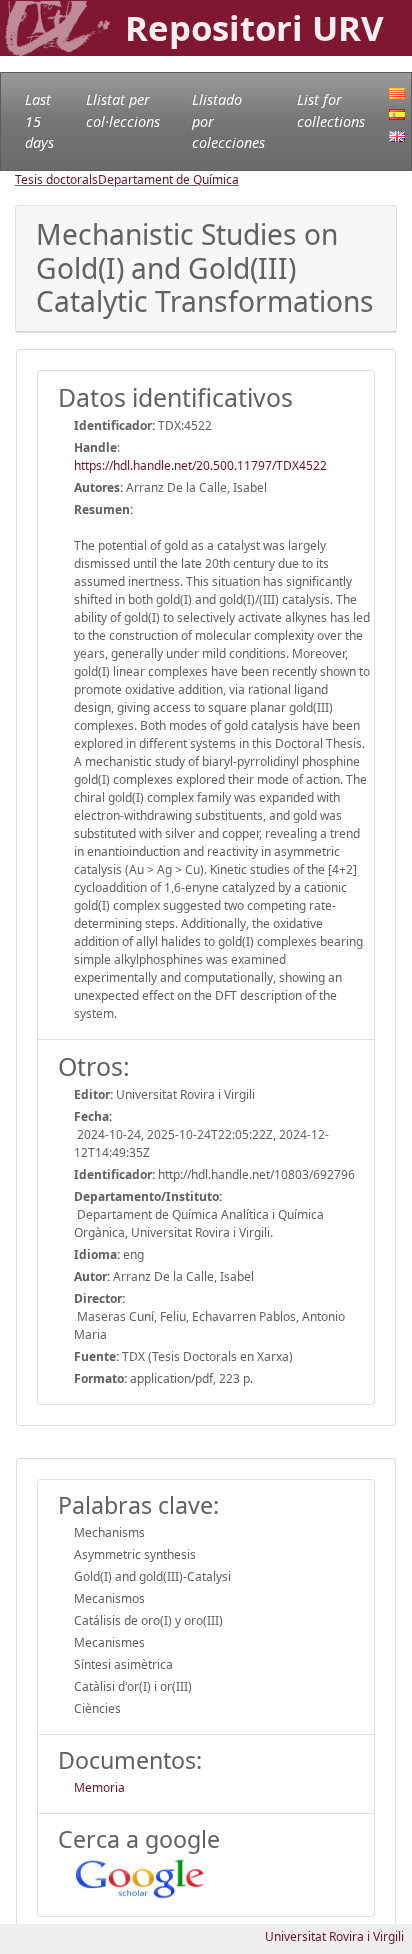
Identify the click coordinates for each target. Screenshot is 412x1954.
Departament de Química (168, 179)
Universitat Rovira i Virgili (334, 1936)
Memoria (99, 1787)
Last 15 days (39, 121)
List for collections (331, 110)
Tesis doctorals (56, 179)
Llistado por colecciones (228, 121)
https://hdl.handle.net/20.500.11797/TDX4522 (200, 465)
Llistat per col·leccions (123, 110)
